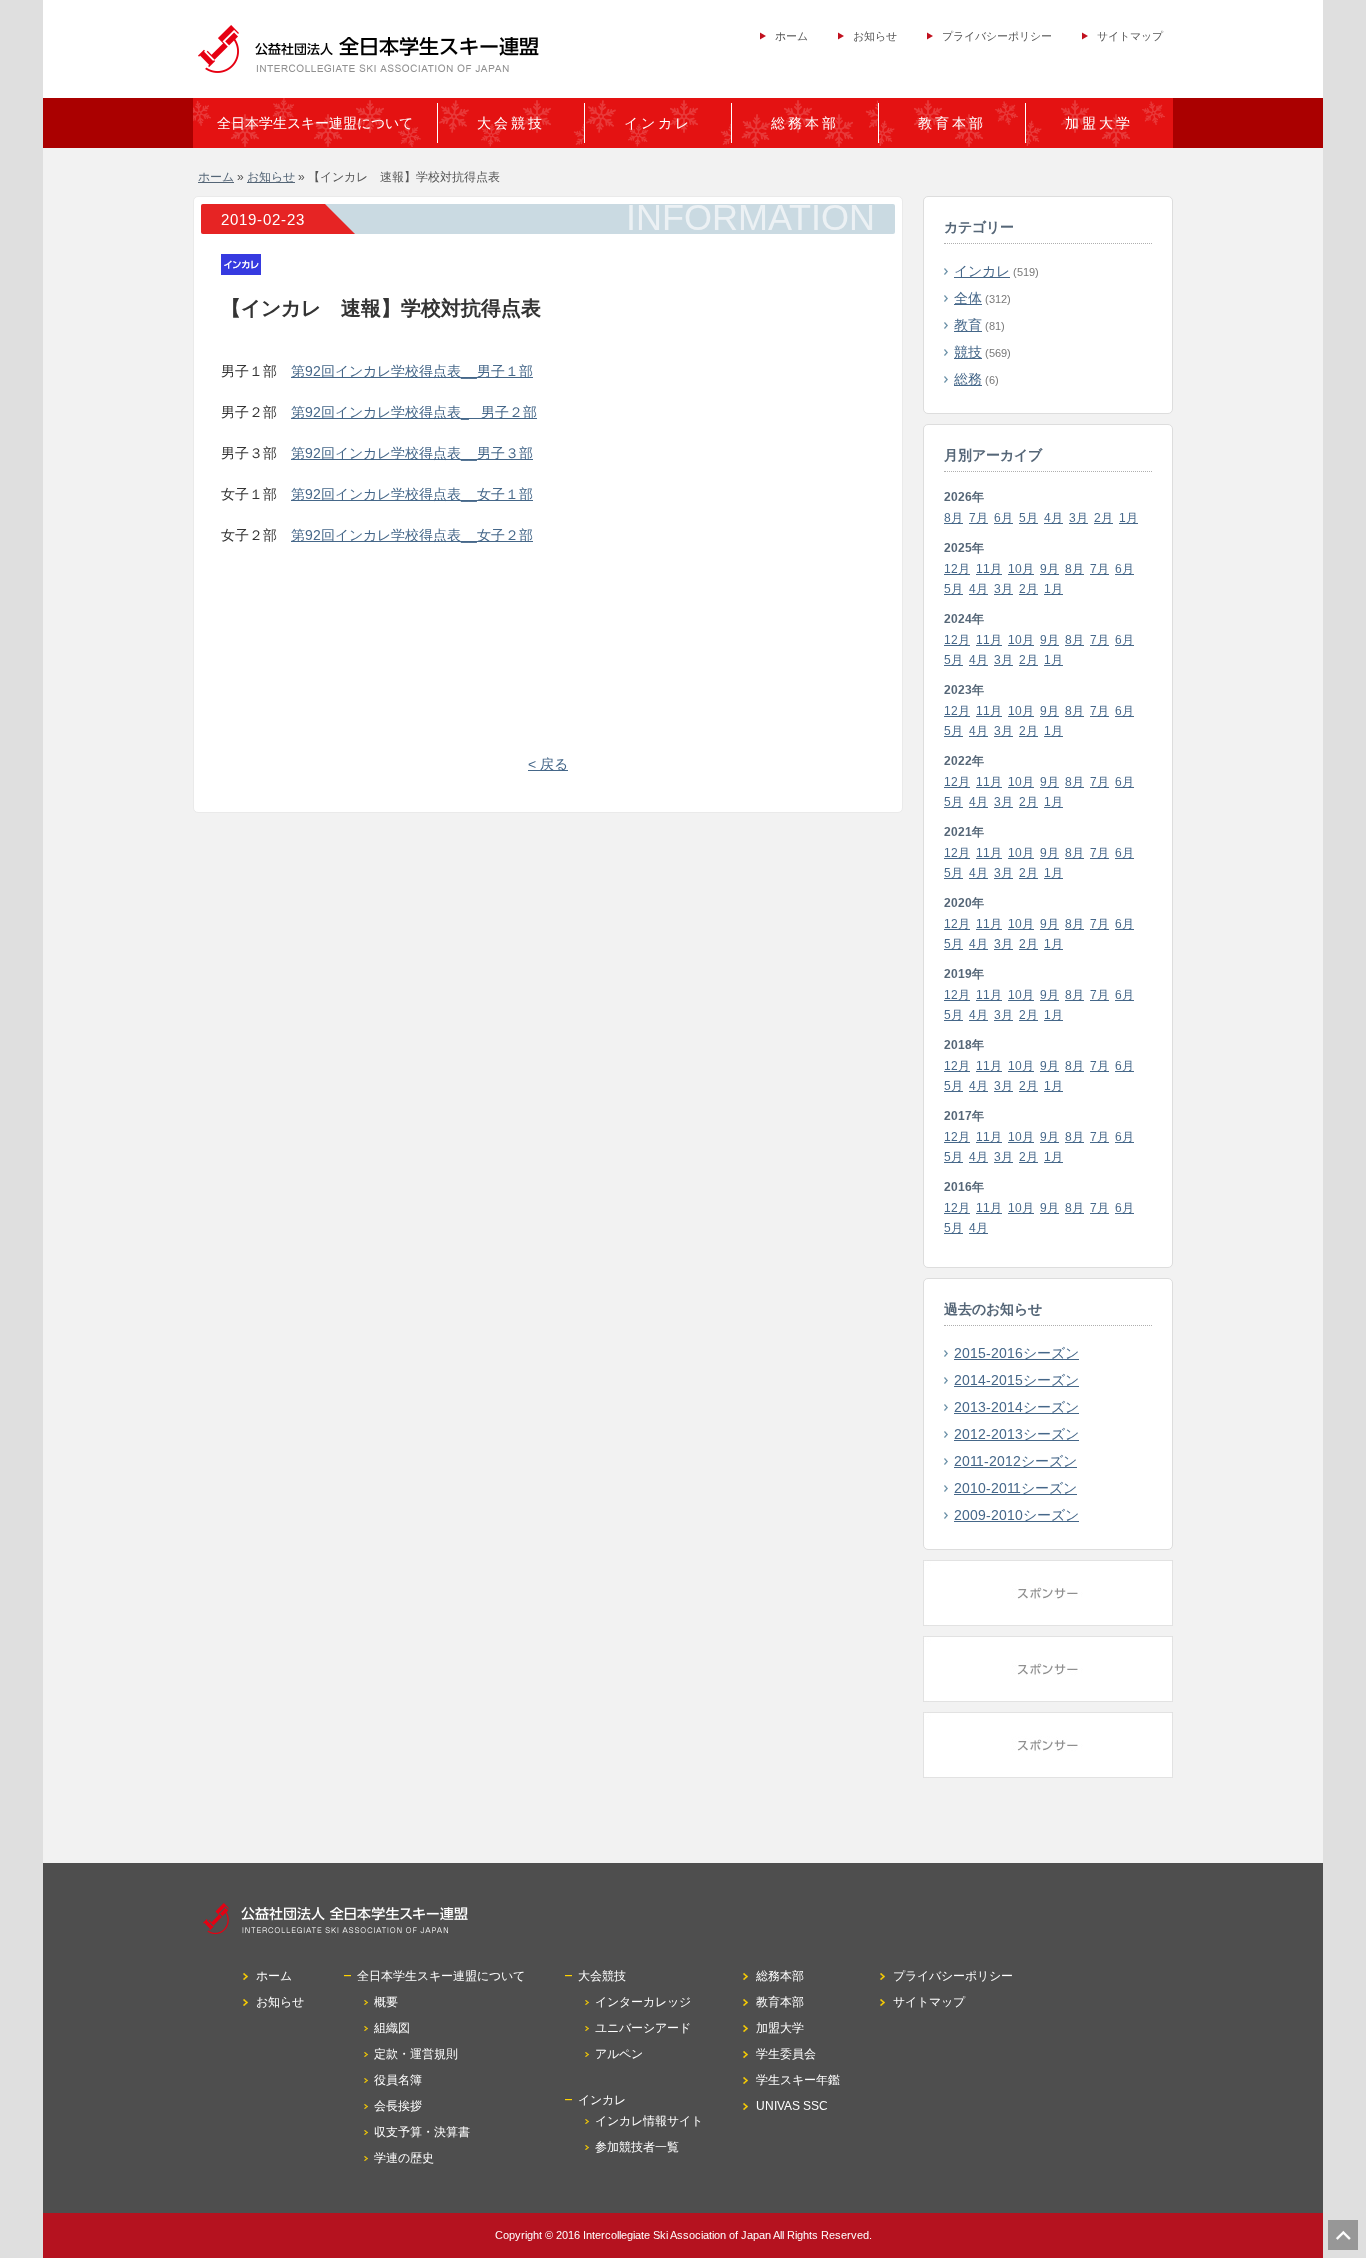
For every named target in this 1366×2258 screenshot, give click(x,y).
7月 (978, 518)
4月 (1053, 518)
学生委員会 (786, 2054)
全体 (968, 298)
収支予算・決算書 (422, 2132)
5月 (1028, 518)
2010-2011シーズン (1015, 1488)
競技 (968, 352)
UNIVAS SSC (792, 2106)
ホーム (791, 36)
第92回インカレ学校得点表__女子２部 (412, 535)
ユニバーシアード (643, 2028)
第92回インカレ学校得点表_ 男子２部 (414, 412)
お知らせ (875, 36)
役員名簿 (398, 2080)
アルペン (619, 2054)
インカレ (982, 271)
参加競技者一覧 (637, 2147)
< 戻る (548, 764)
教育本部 (952, 123)
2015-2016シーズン (1016, 1353)
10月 (1021, 569)
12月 (957, 569)
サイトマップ (1130, 36)
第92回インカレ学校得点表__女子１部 (412, 494)
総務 (968, 379)
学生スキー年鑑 (798, 2080)
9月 (1049, 569)
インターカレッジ (643, 2002)
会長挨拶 (398, 2106)
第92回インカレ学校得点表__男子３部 (412, 453)
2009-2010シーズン (1016, 1515)
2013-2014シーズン (1016, 1407)
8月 (953, 518)
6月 (1003, 518)
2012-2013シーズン (1016, 1434)
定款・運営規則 (416, 2054)
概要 (386, 2002)
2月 (1103, 518)
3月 (1078, 518)
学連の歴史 (404, 2158)
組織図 (392, 2028)
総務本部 (805, 123)
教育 (968, 325)
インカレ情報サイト (649, 2121)
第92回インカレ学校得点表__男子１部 (412, 371)
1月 (1128, 518)
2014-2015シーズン (1016, 1380)
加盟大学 (1099, 123)
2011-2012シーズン (1015, 1461)
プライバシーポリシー (997, 36)
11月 (989, 569)
